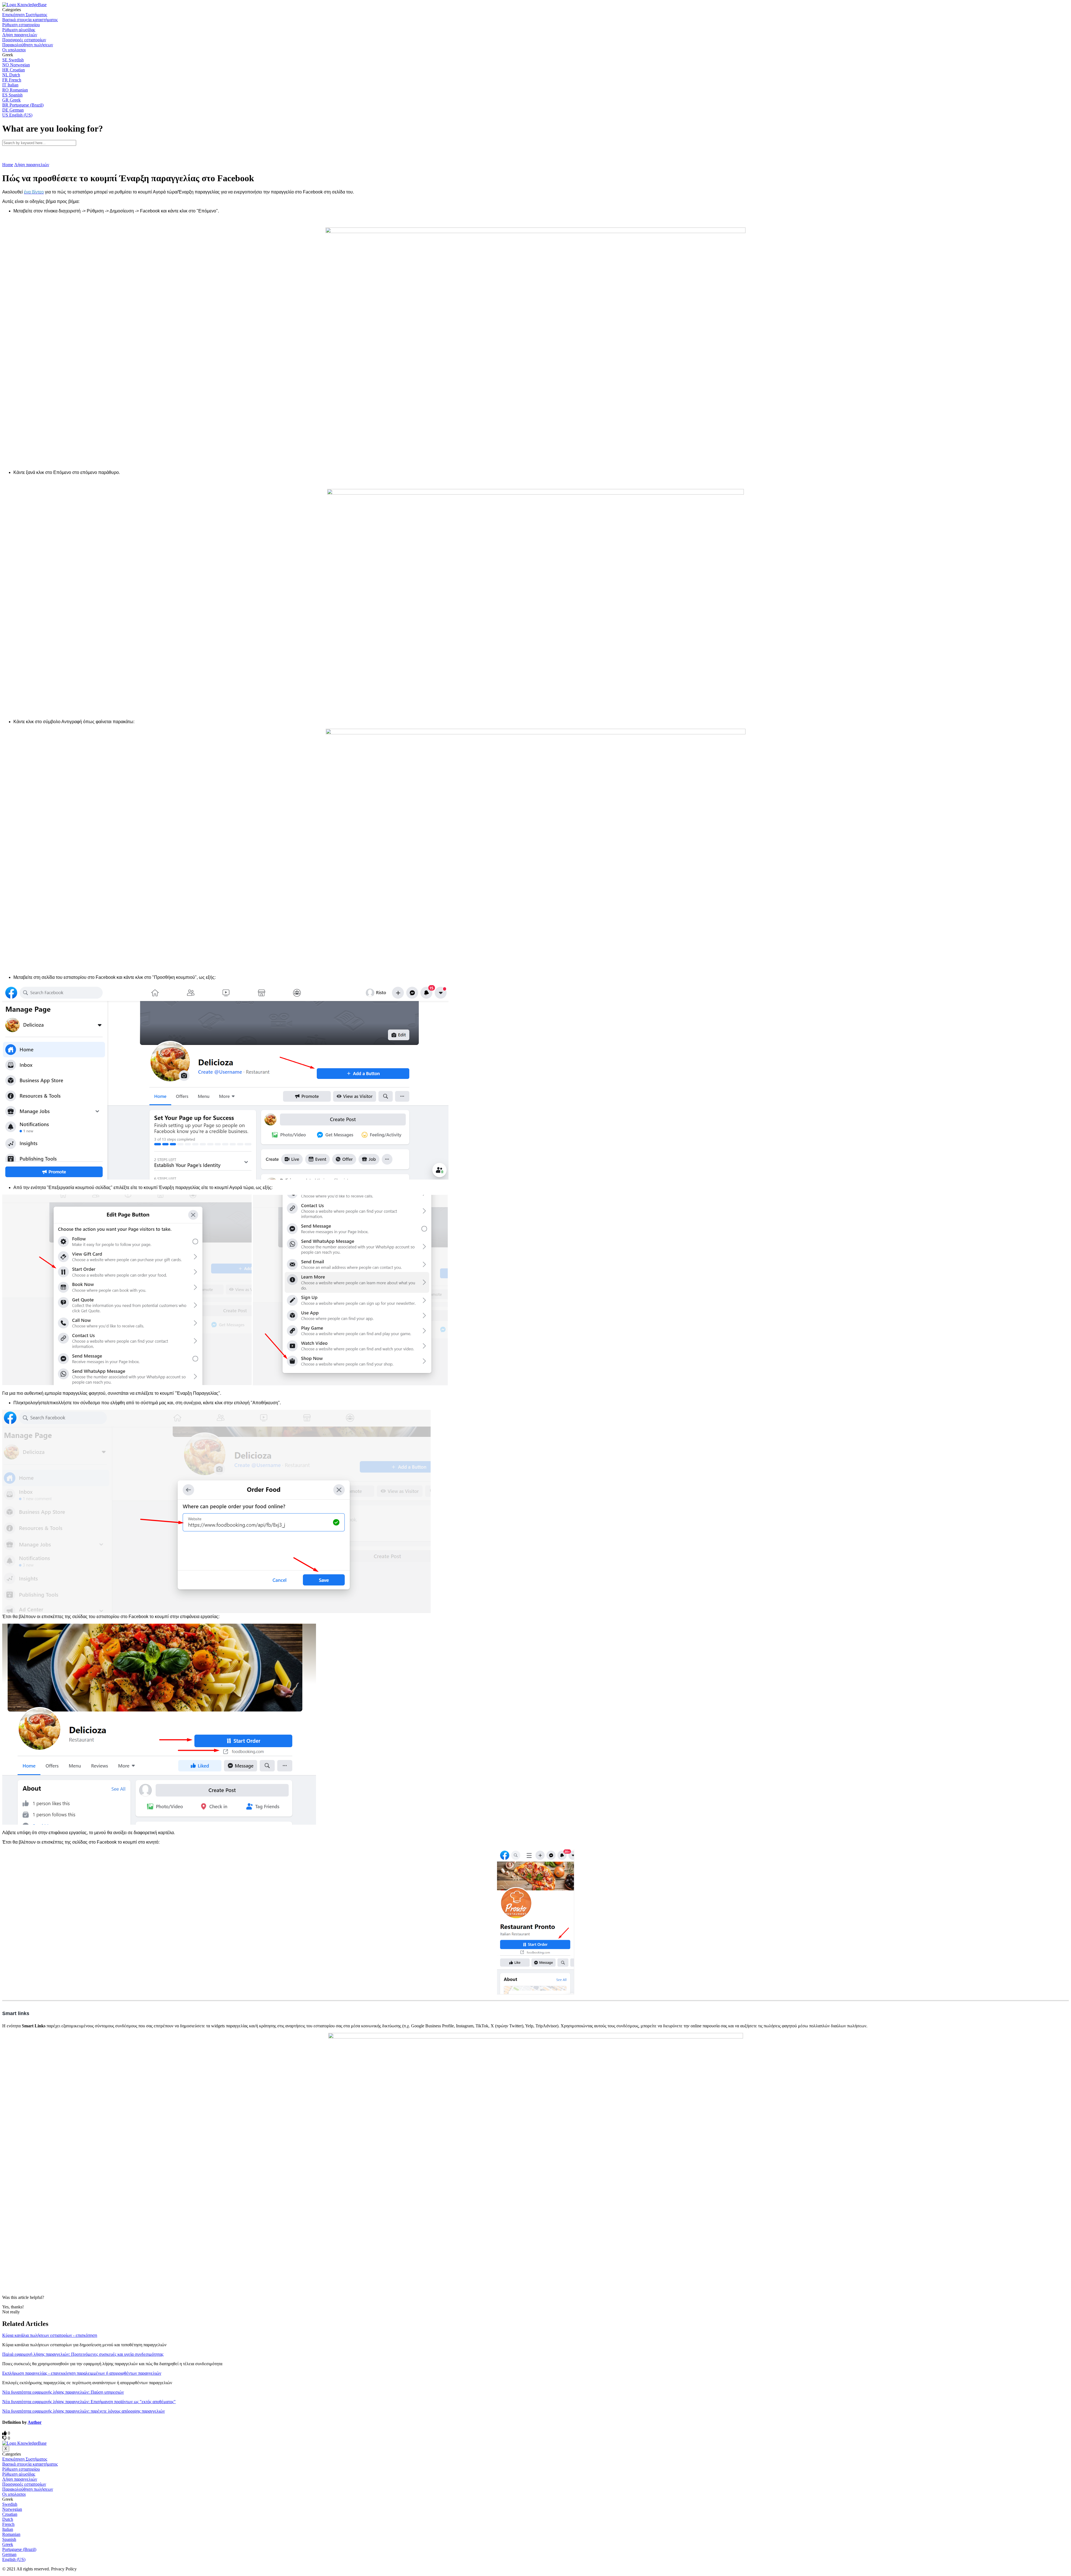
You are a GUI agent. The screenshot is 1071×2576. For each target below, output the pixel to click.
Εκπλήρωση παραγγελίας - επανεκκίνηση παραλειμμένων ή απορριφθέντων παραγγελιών (82, 2373)
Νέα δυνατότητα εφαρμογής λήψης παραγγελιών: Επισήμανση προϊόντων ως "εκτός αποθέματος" (89, 2402)
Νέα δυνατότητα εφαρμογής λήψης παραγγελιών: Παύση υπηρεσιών (63, 2392)
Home (8, 165)
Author (35, 2422)
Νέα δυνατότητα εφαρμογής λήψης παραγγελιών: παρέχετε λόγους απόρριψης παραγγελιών (84, 2411)
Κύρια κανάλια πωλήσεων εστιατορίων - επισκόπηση (50, 2335)
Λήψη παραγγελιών (32, 165)
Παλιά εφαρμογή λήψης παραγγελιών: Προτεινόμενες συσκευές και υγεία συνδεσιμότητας (83, 2354)
